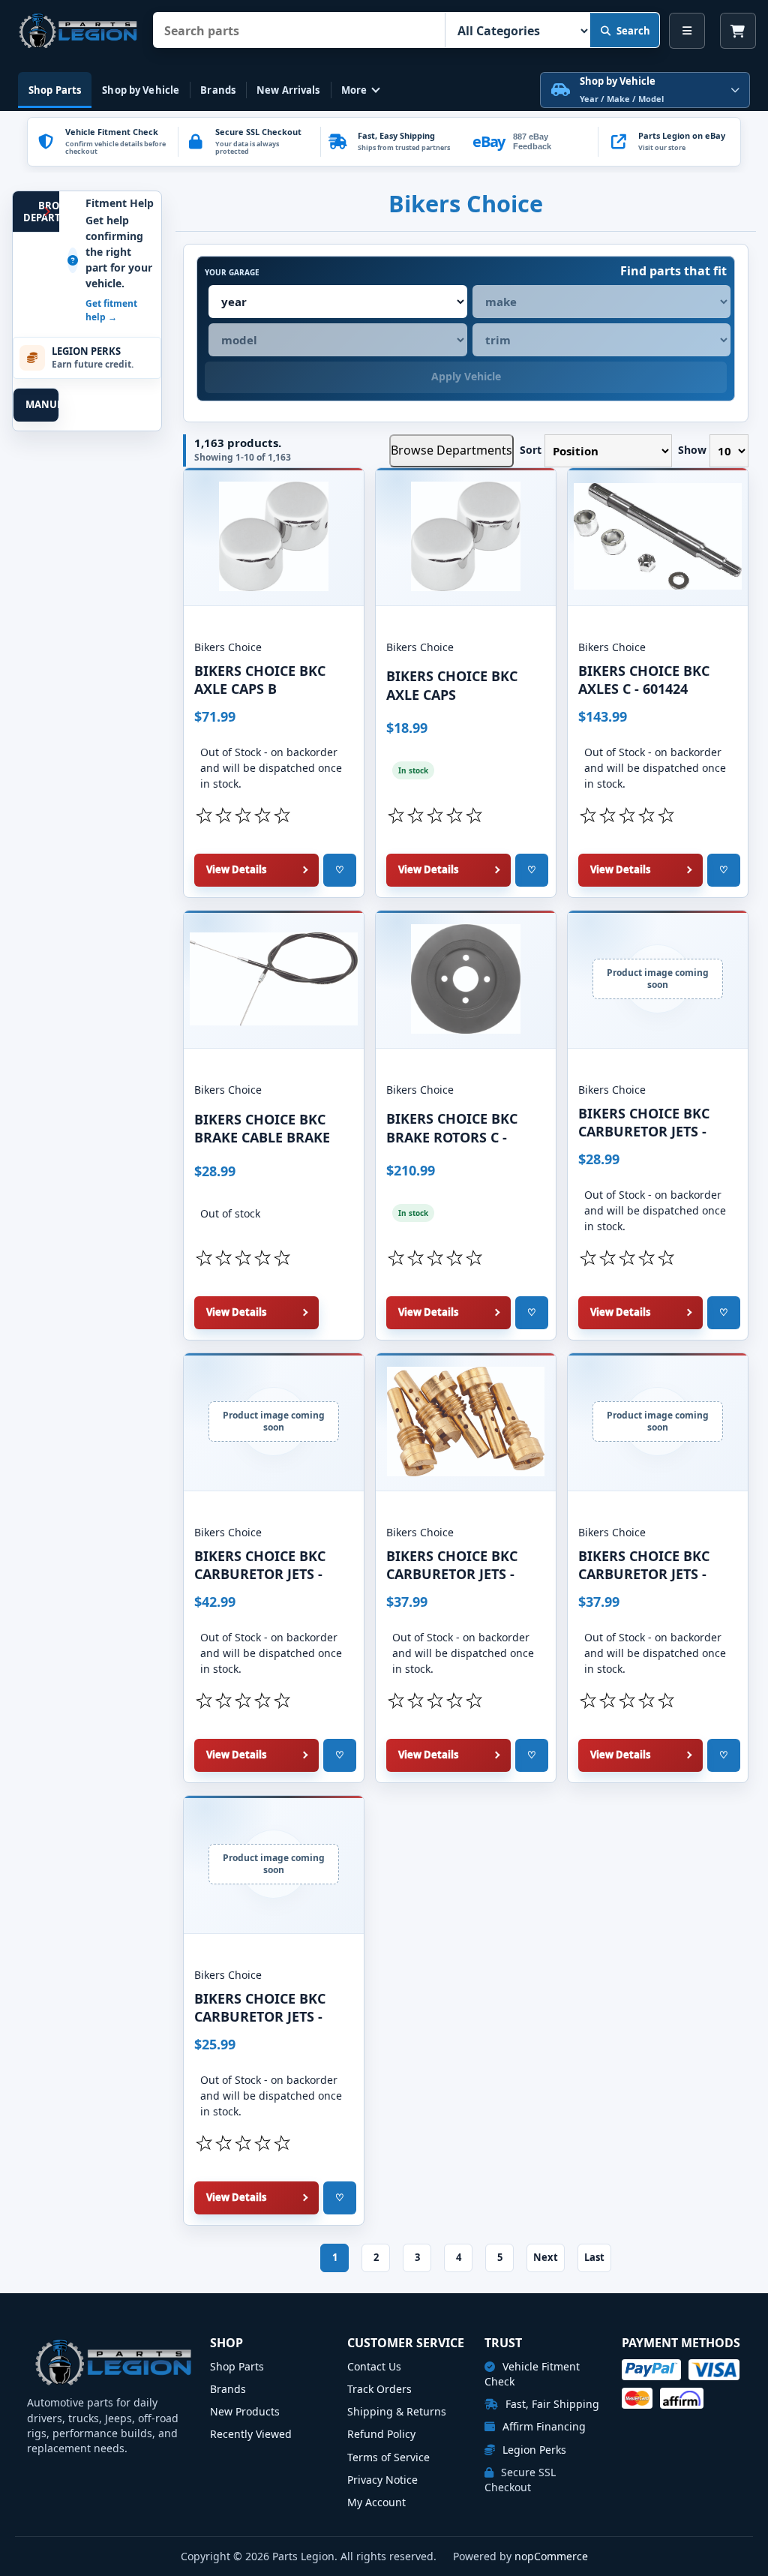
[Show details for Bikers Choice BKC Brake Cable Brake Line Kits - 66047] (274, 979)
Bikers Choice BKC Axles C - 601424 (644, 680)
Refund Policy (381, 2434)
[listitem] (669, 142)
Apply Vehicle (466, 376)
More (354, 90)
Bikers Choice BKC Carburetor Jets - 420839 (644, 1573)
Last (594, 2257)
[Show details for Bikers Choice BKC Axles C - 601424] (658, 537)
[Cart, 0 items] (738, 31)
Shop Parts (55, 90)
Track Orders (379, 2389)
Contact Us (374, 2366)
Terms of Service (388, 2457)
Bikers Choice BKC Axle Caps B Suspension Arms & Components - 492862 (270, 688)
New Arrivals (288, 90)
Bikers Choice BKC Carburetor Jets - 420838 (452, 1573)
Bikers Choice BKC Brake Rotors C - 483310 (452, 1135)
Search (633, 31)
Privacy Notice (382, 2480)
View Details (236, 869)
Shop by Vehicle (141, 90)
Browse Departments (451, 450)
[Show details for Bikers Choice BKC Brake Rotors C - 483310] (466, 979)
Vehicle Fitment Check (532, 2374)
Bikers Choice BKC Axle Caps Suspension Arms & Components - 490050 (462, 693)
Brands (218, 90)
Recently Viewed (251, 2434)
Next (546, 2257)
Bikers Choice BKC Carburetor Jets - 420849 (260, 2015)
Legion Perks (533, 2450)
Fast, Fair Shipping (551, 2404)
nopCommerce (551, 2556)
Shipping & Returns (397, 2411)
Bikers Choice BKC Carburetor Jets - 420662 (260, 1573)
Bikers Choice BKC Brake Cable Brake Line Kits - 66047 (262, 1136)
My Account (376, 2502)
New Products (245, 2411)
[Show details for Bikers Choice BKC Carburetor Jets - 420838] (466, 1422)
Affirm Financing (543, 2426)
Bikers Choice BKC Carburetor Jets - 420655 (644, 1130)
